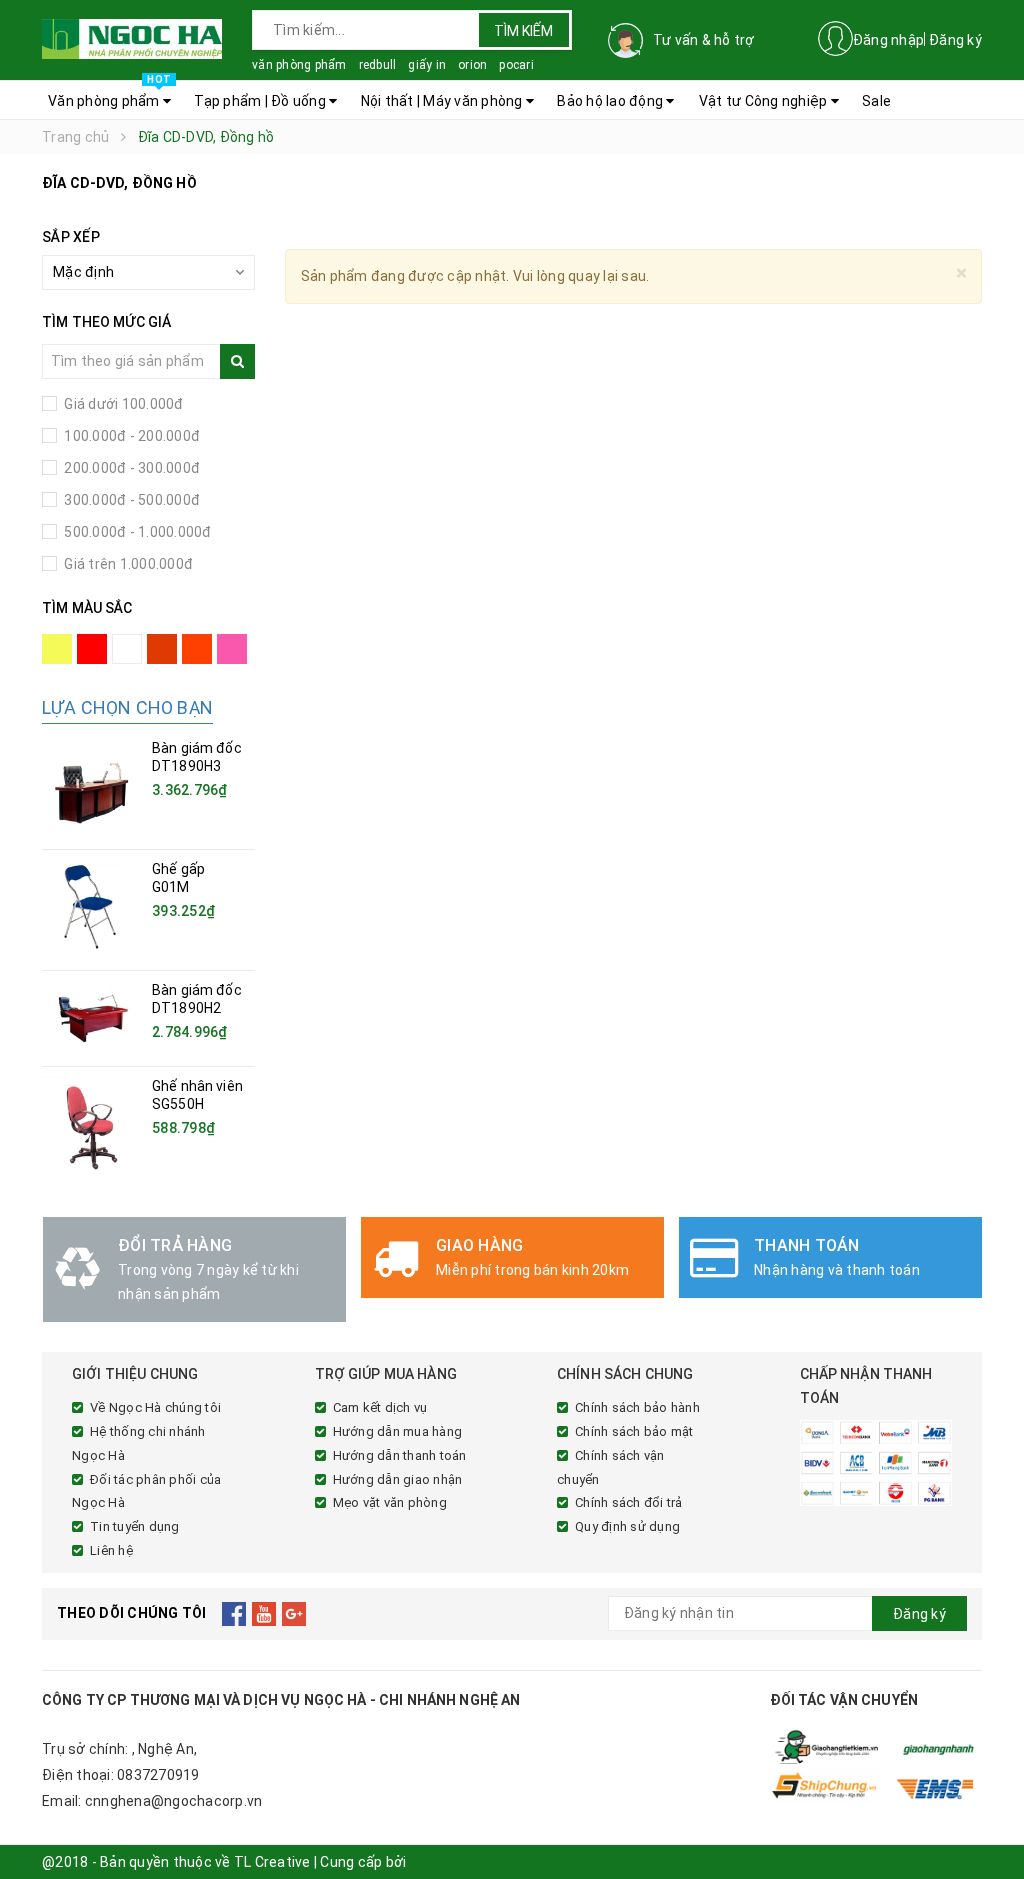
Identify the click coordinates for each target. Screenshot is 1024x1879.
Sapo (427, 1862)
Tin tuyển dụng (135, 1526)
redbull (378, 65)
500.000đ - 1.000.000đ (136, 532)
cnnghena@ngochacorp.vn (174, 1801)
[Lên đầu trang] (989, 1819)
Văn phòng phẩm (109, 95)
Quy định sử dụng (627, 1526)
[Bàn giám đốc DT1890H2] (92, 1019)
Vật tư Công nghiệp (765, 101)
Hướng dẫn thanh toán (400, 1455)
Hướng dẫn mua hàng (398, 1431)
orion (472, 65)
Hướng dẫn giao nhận (398, 1479)
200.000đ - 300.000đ (130, 468)
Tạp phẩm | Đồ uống (261, 101)
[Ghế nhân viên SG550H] (92, 1127)
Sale (876, 101)
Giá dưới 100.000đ (122, 404)
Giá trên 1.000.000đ (127, 564)
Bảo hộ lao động (611, 101)
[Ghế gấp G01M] (92, 910)
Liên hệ (111, 1550)
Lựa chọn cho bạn (127, 707)
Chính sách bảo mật (634, 1431)
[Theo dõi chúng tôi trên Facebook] (234, 1614)
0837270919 (158, 1775)
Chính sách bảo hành (637, 1407)
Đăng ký (955, 40)
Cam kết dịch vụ (380, 1407)
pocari (516, 65)
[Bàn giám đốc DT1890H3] (92, 789)
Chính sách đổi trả (629, 1502)
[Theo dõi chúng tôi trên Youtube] (264, 1614)
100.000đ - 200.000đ (130, 436)
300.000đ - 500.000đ (130, 500)
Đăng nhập (888, 40)
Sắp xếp (71, 237)
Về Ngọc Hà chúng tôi (155, 1407)
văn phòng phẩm (299, 65)
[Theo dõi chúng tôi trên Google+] (294, 1614)
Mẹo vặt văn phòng (390, 1502)
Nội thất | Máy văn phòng (443, 101)
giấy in (427, 65)
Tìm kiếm (523, 31)
